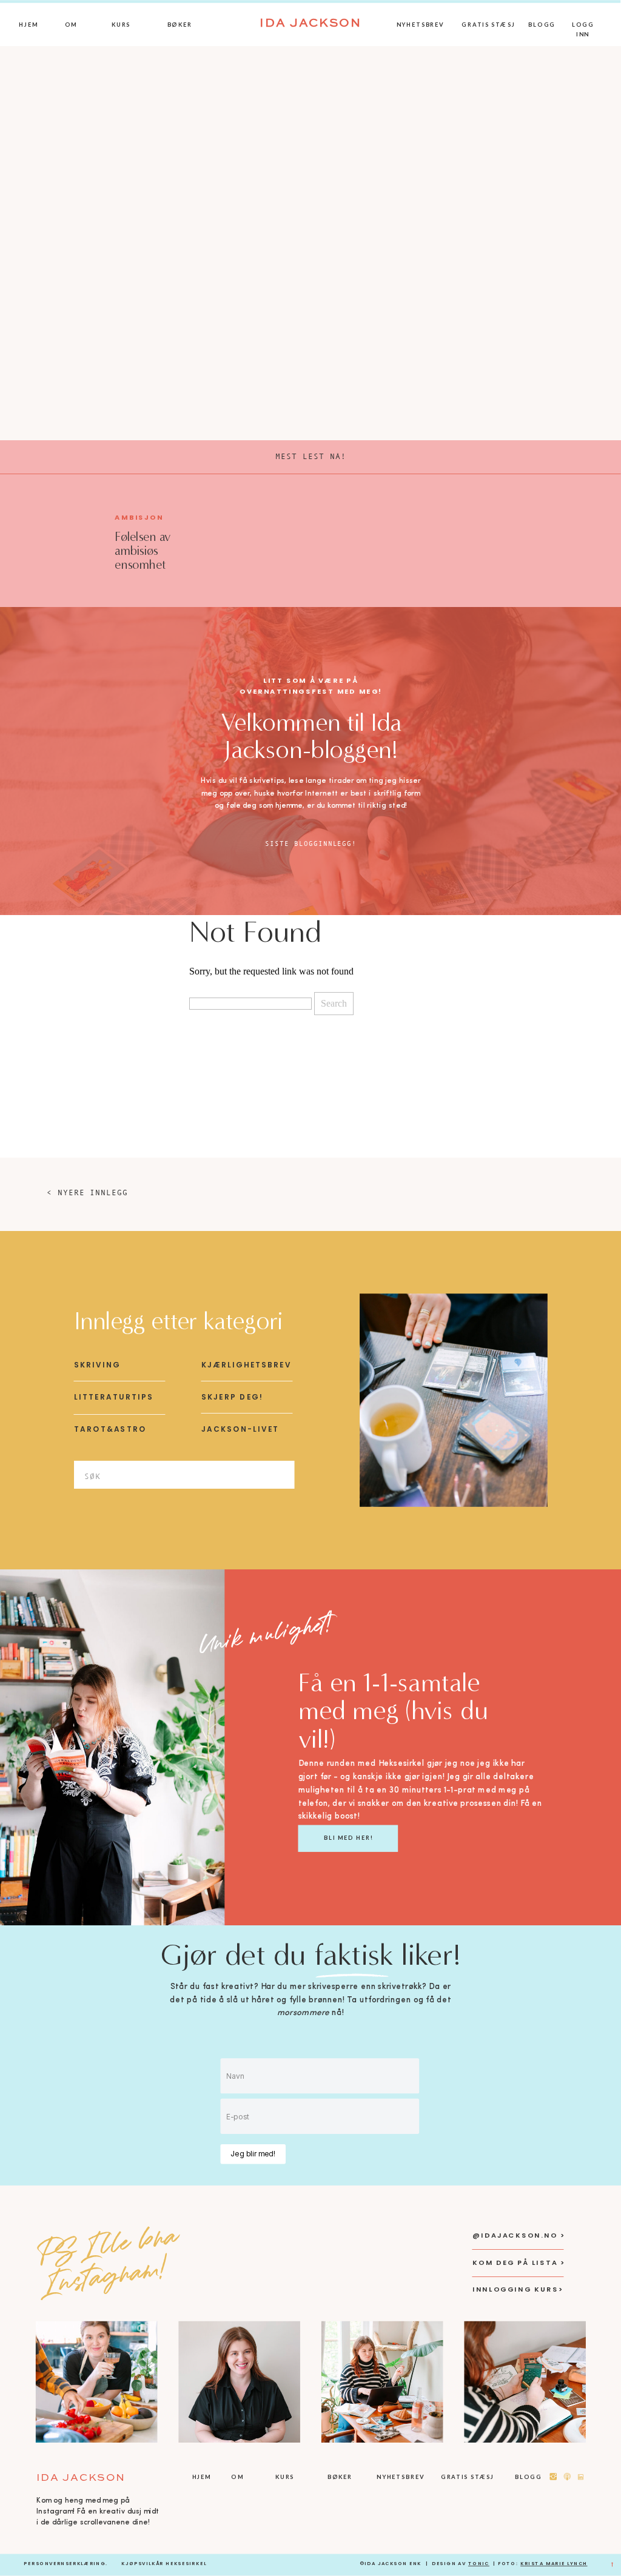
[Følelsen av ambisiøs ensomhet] (59, 539)
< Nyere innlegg (87, 1192)
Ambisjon (139, 518)
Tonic (479, 2564)
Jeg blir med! (253, 2154)
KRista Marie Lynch (554, 2564)
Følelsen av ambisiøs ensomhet (143, 551)
